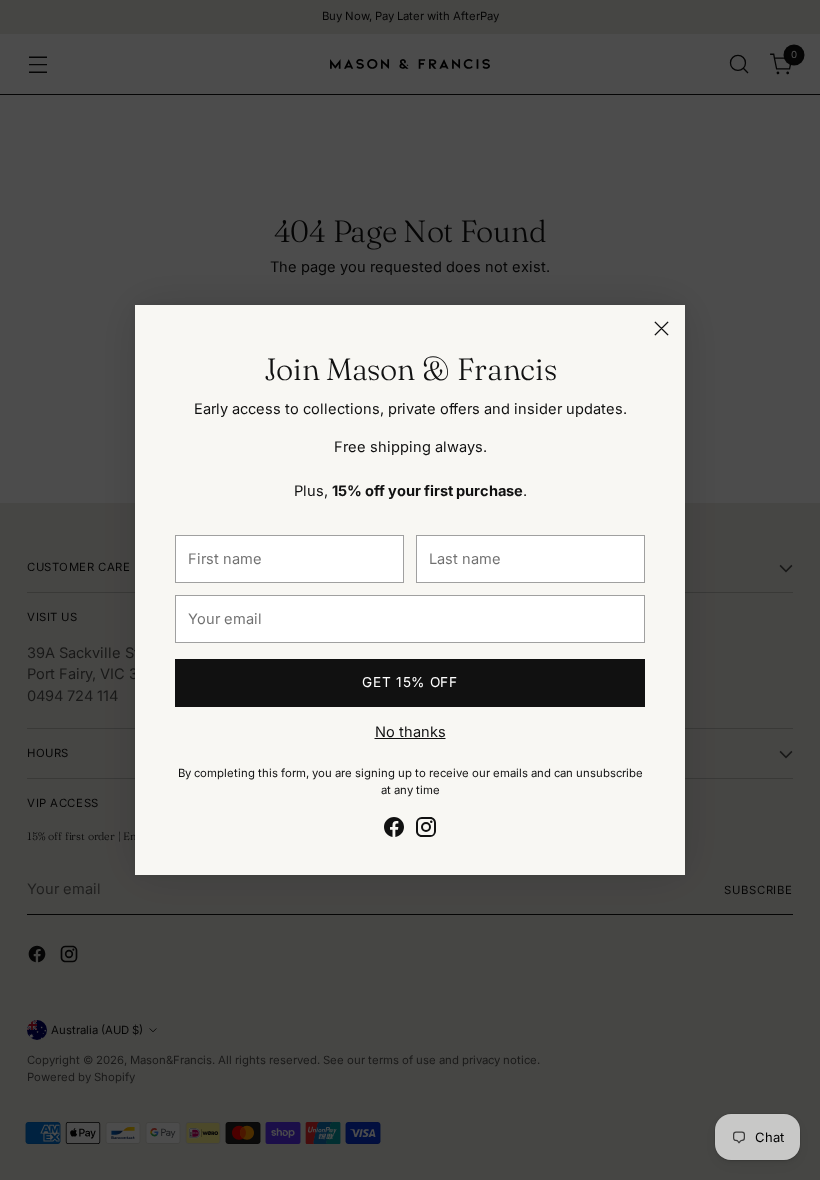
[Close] (661, 328)
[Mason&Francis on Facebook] (394, 830)
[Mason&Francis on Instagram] (426, 830)
